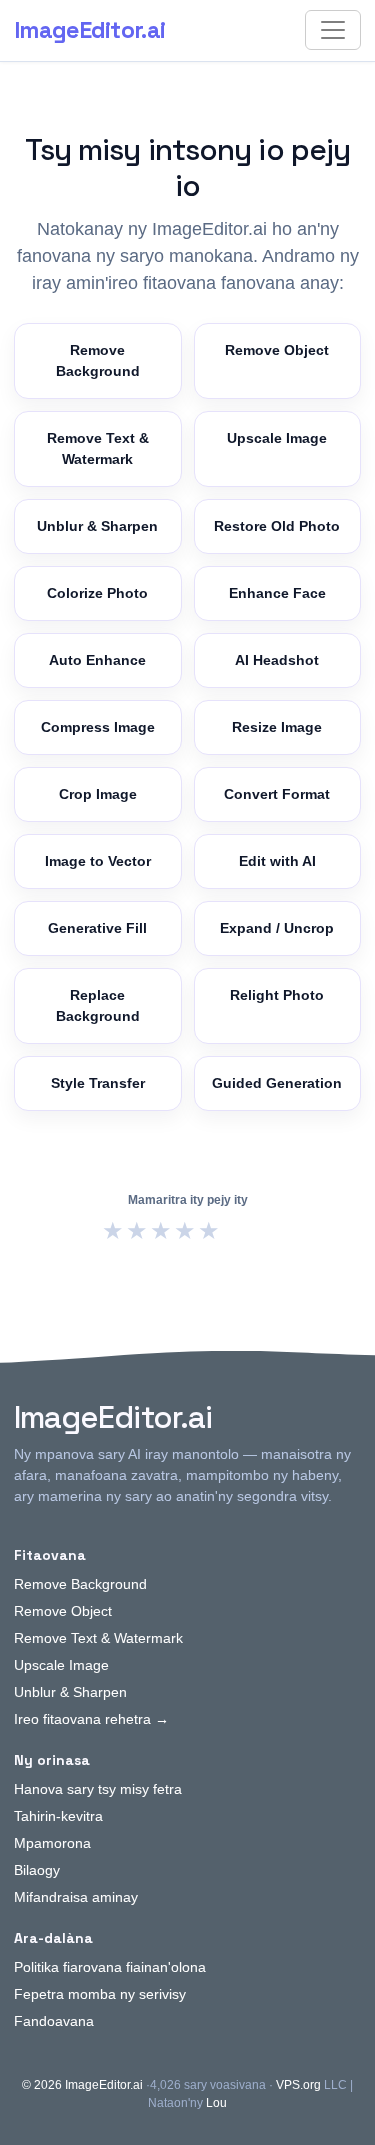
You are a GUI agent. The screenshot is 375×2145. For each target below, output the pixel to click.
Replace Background (98, 1005)
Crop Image (98, 794)
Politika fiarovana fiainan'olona (110, 1967)
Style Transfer (98, 1083)
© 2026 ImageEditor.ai (82, 2085)
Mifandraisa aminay (76, 1897)
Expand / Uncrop (277, 928)
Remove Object (277, 350)
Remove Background (98, 360)
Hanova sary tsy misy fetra (98, 1789)
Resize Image (277, 727)
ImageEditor (89, 30)
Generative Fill (97, 928)
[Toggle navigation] (333, 30)
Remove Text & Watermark (98, 448)
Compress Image (98, 727)
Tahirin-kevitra (58, 1816)
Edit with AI (277, 861)
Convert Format (277, 794)
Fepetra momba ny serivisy (100, 1994)
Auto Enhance (97, 660)
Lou (216, 2103)
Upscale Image (277, 438)
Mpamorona (52, 1843)
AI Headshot (277, 660)
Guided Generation (277, 1083)
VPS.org (298, 2085)
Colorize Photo (97, 593)
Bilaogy (37, 1870)
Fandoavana (54, 2021)
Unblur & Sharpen (97, 526)
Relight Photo (277, 995)
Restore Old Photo (277, 526)
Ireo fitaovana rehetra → (91, 1719)
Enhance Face (277, 593)
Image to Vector (98, 861)
